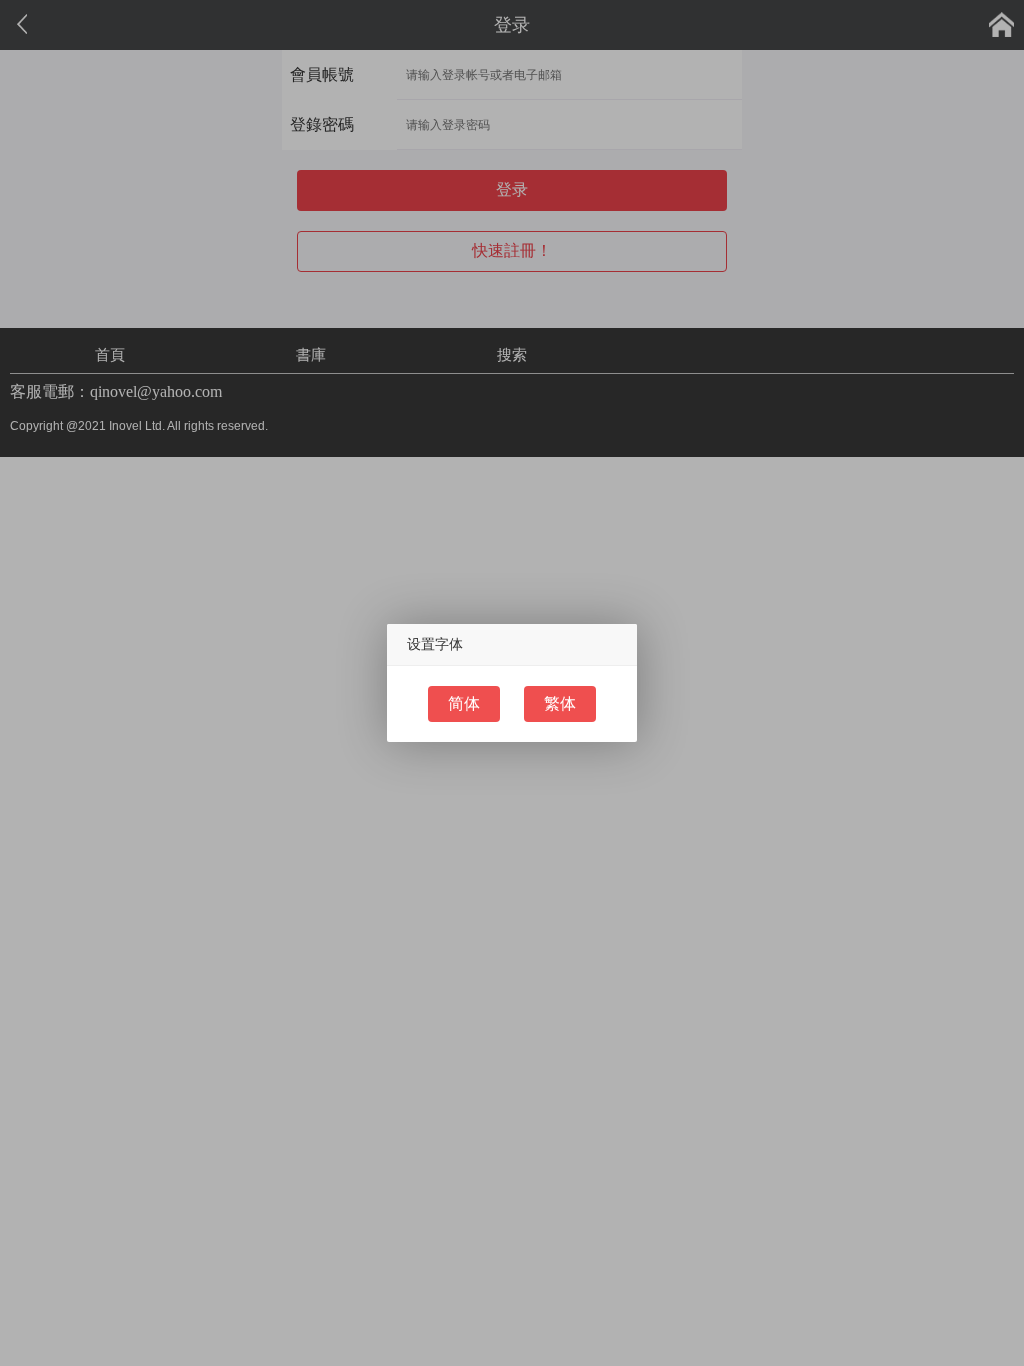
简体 (464, 703)
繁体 (560, 703)
